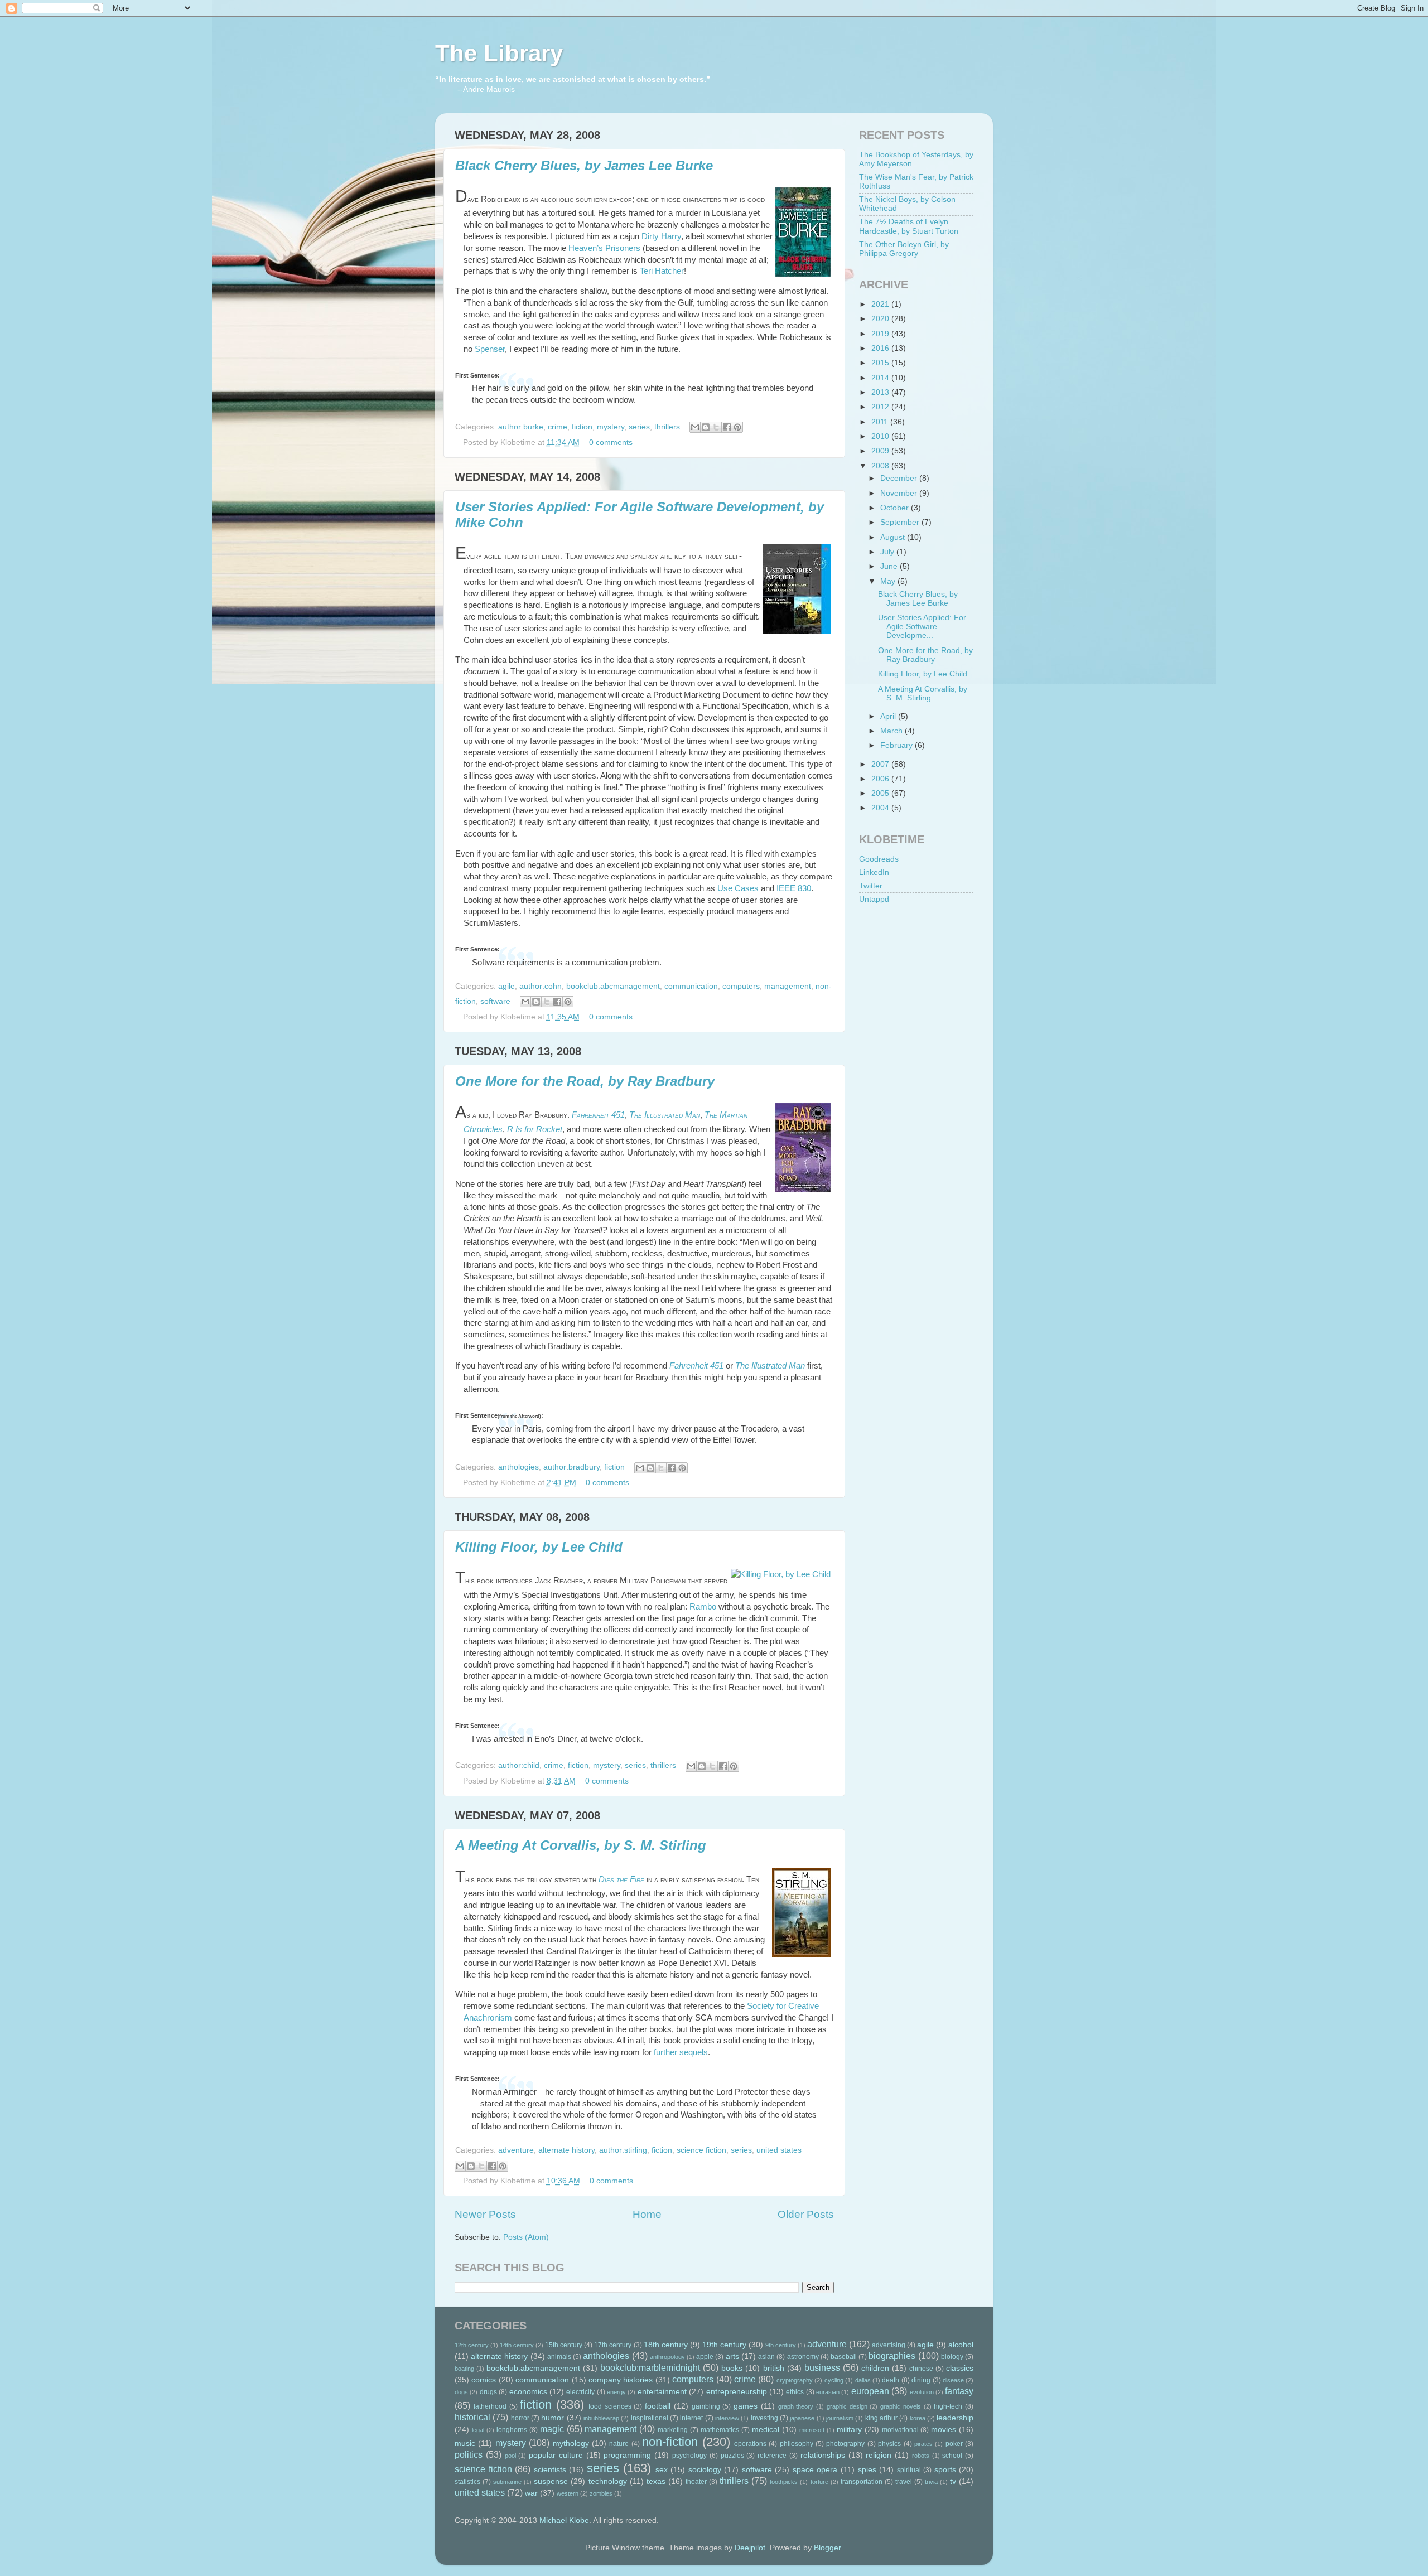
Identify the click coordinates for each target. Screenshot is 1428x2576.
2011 (881, 422)
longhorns (512, 2430)
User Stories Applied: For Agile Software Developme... (922, 627)
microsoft (812, 2430)
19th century (724, 2345)
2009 (881, 451)
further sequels (681, 2052)
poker (954, 2444)
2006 (881, 779)
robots (921, 2456)
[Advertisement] (915, 978)
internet (691, 2418)
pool (510, 2456)
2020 (881, 319)
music (465, 2444)
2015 (881, 363)
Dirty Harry (661, 236)
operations (750, 2444)
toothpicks (784, 2482)
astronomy (803, 2357)
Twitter (871, 886)
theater (696, 2482)
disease (953, 2380)
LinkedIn (874, 873)
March (893, 731)
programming (627, 2455)
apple (705, 2357)
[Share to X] (716, 427)
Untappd (874, 899)
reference (772, 2456)
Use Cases (738, 888)
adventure (516, 2150)
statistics (467, 2482)
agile (506, 986)
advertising (889, 2345)
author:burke (521, 427)
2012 (881, 407)
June (890, 566)
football (658, 2406)
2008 (881, 466)
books (732, 2368)
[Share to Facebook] (727, 427)
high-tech (948, 2406)
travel (904, 2482)
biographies (892, 2356)
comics (484, 2380)
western (568, 2493)
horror (520, 2418)
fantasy (959, 2391)
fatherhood (490, 2406)
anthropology (667, 2357)
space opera (815, 2470)
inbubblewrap (601, 2418)
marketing (673, 2430)
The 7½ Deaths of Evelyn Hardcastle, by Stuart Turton (909, 226)
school (952, 2456)
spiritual (909, 2470)
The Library (499, 53)
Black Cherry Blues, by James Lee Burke (584, 165)
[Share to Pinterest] (737, 427)
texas (656, 2481)
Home (647, 2214)
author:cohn (541, 986)
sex (662, 2470)
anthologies (518, 1467)
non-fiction (670, 2442)
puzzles (732, 2456)
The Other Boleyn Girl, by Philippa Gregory (904, 249)
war (531, 2493)
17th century (613, 2345)
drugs (488, 2392)
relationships (823, 2455)
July (888, 552)
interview (727, 2418)
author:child (519, 1765)
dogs (461, 2392)
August (894, 537)
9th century (781, 2345)
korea (918, 2418)
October (896, 508)
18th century (666, 2345)
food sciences (610, 2406)
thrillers (667, 427)
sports (945, 2470)
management (788, 986)
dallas (863, 2380)
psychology (689, 2456)
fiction (582, 427)
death (891, 2380)
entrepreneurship (737, 2392)
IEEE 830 (794, 888)
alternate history (566, 2150)
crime (558, 427)
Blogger (827, 2548)
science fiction (701, 2150)
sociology (705, 2470)
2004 (881, 808)
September (901, 522)
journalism (840, 2418)
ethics (795, 2392)
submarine (507, 2482)
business (822, 2367)
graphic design (847, 2406)
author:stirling (623, 2150)
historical (472, 2417)
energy (616, 2392)
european (870, 2391)
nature (619, 2444)
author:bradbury (571, 1467)
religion (879, 2455)
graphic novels (901, 2406)
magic (552, 2429)
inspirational (650, 2418)
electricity (580, 2392)
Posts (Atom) (526, 2237)
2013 (881, 392)
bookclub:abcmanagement (613, 986)
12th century (472, 2345)
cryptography (795, 2380)
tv (953, 2481)
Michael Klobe (564, 2521)
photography (845, 2444)
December (900, 478)
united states (779, 2150)
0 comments (611, 443)
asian (766, 2357)
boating (464, 2369)
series (639, 427)
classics (960, 2368)
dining (921, 2380)
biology (952, 2357)
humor (553, 2418)
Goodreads (879, 859)
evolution (922, 2392)
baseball (844, 2357)
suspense (551, 2481)
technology (608, 2481)
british (774, 2368)
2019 (881, 334)
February (898, 745)
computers (741, 986)
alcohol (961, 2345)
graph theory (796, 2406)
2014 (881, 378)
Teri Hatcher (662, 271)
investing (764, 2418)
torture (819, 2482)
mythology (571, 2444)
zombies (601, 2493)
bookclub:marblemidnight (650, 2367)
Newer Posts (485, 2214)
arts (732, 2357)
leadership (955, 2418)
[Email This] (695, 427)
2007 (881, 764)
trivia (931, 2482)
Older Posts (806, 2214)
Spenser (490, 349)
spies (867, 2470)
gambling (706, 2406)
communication (691, 986)
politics (469, 2454)
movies (944, 2430)
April (889, 716)
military (849, 2430)
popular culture (556, 2455)
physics (889, 2444)
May (889, 581)
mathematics (720, 2430)
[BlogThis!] (706, 427)
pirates (923, 2444)
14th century (517, 2345)
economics (528, 2392)
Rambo (703, 1607)
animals (559, 2357)
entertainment (662, 2392)
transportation (862, 2482)
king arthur (881, 2418)
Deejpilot (750, 2548)
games (746, 2406)
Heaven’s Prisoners (604, 248)
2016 (881, 348)
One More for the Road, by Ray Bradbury (585, 1081)
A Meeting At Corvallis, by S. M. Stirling (581, 1845)
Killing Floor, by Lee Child (539, 1547)
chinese (921, 2369)
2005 (881, 793)
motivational (900, 2430)
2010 (881, 436)
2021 (881, 304)
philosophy (797, 2444)
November (900, 493)
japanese (802, 2418)
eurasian (828, 2392)
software (495, 1001)
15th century (564, 2345)
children (875, 2368)
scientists (550, 2470)
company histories (621, 2380)
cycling (834, 2380)
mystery (611, 427)
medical (766, 2430)
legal (478, 2430)
